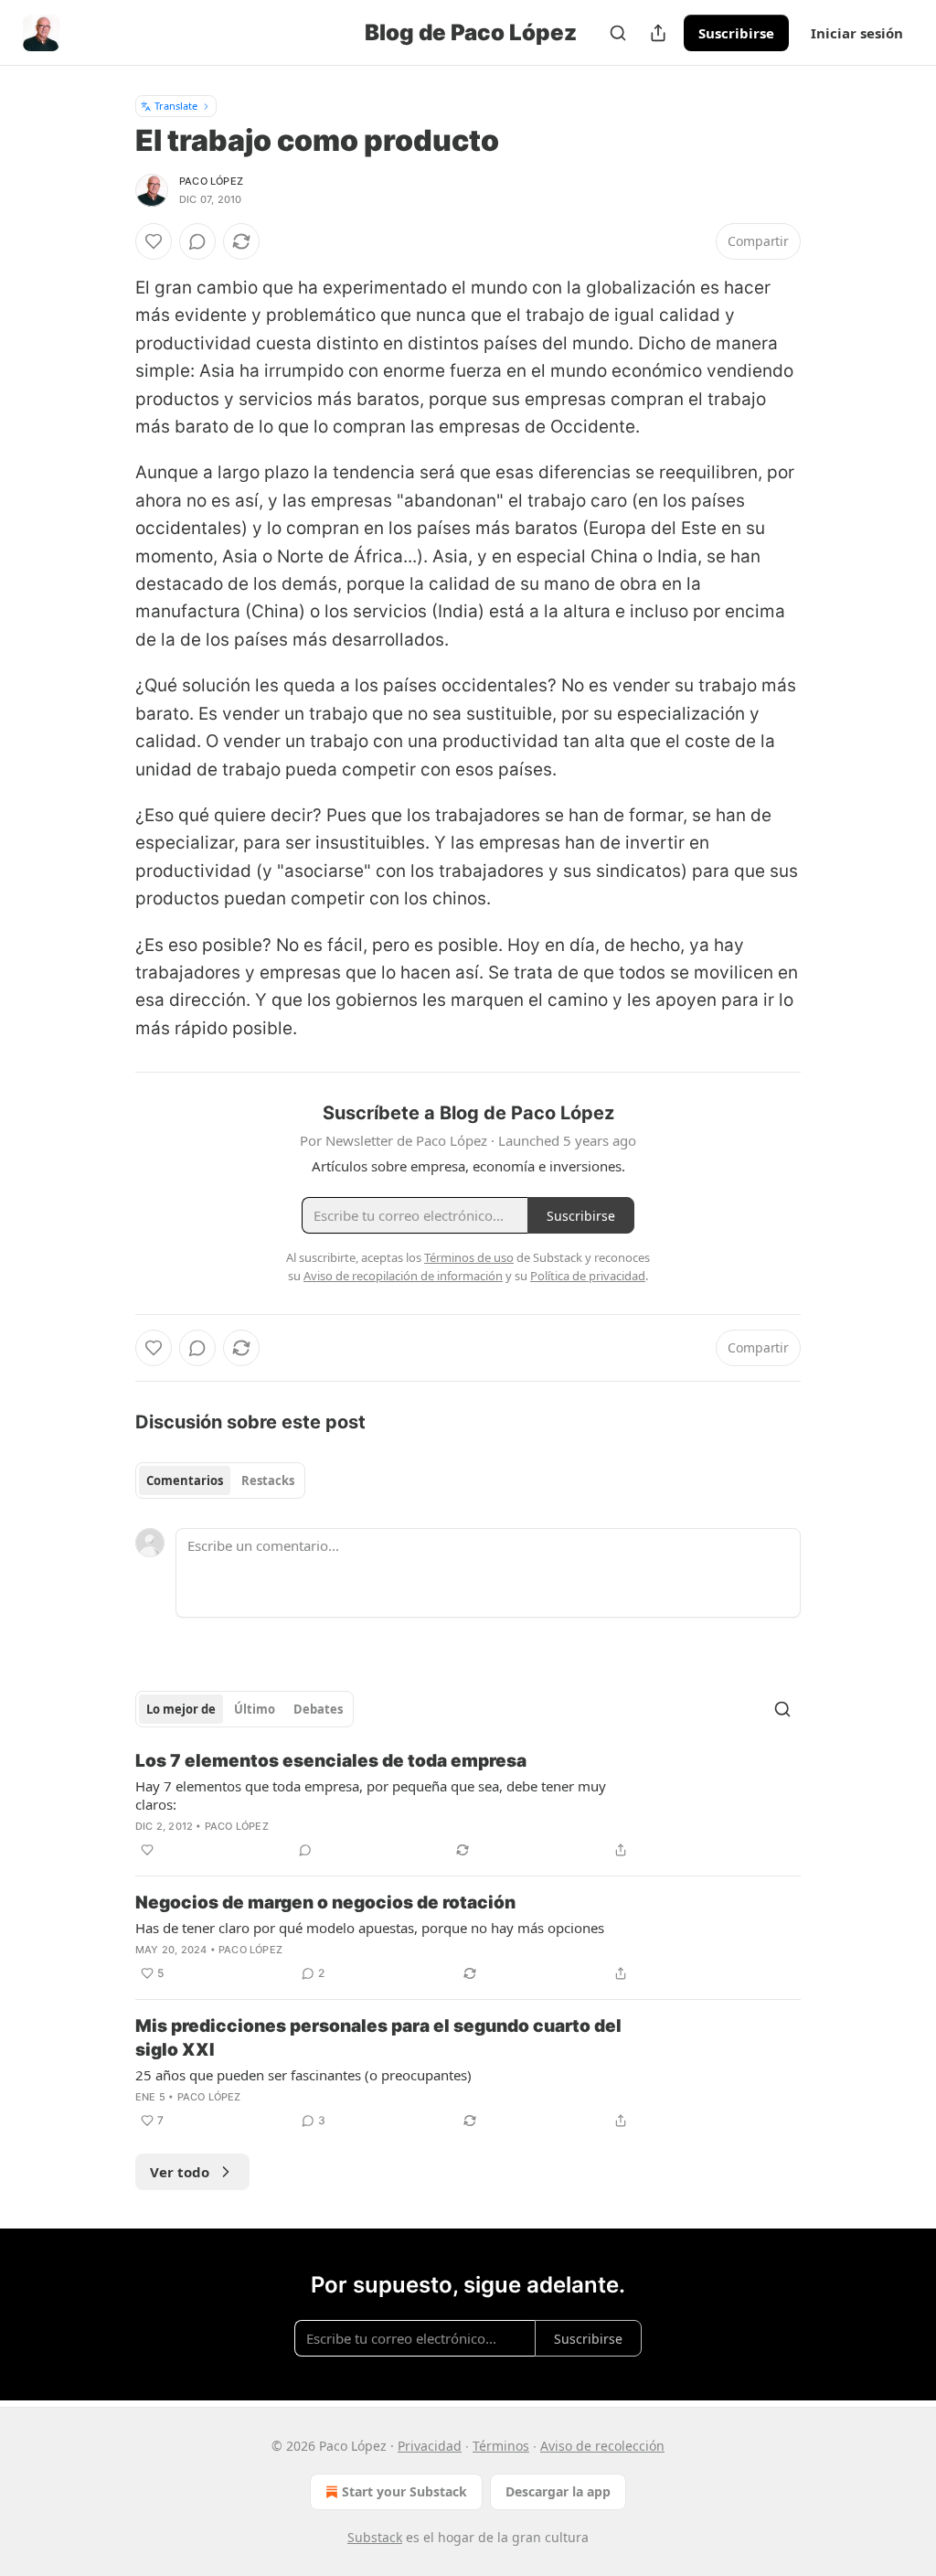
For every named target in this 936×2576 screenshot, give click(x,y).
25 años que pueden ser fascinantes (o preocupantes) (303, 2075)
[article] (468, 1805)
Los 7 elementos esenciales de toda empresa (331, 1761)
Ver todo (180, 2172)
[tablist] (220, 1480)
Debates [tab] (318, 1709)
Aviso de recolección (602, 2446)
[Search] (618, 33)
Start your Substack (404, 2491)
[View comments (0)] (197, 241)
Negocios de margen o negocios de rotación (325, 1903)
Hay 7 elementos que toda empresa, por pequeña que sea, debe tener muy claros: (371, 1795)
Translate (176, 106)
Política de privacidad (588, 1276)
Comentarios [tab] (185, 1480)
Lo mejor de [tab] (181, 1709)
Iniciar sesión (857, 33)
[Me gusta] (154, 241)
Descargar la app (558, 2491)
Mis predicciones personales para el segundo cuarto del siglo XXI (378, 2038)
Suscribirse (736, 33)
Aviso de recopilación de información (403, 1276)
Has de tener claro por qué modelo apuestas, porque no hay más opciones (370, 1928)
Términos (501, 2446)
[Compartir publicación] (658, 33)
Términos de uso (469, 1257)
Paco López (211, 181)
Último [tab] (255, 1709)
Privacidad (430, 2446)
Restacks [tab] (268, 1480)
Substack (375, 2537)
